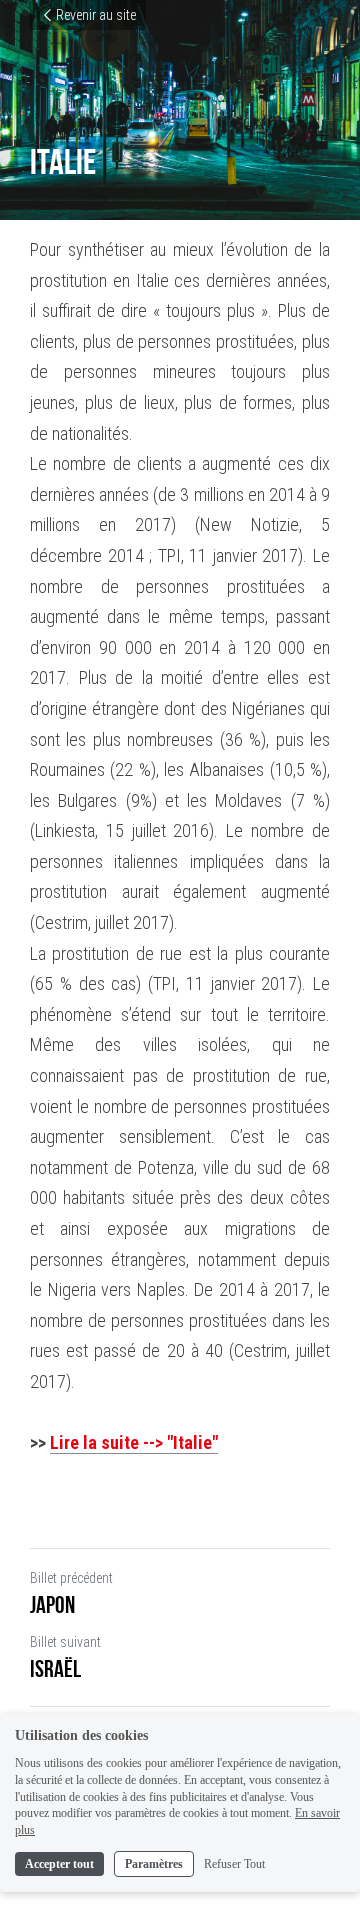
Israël (55, 1669)
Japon (52, 1605)
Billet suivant (65, 1642)
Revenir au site (96, 15)
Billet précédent (71, 1578)
